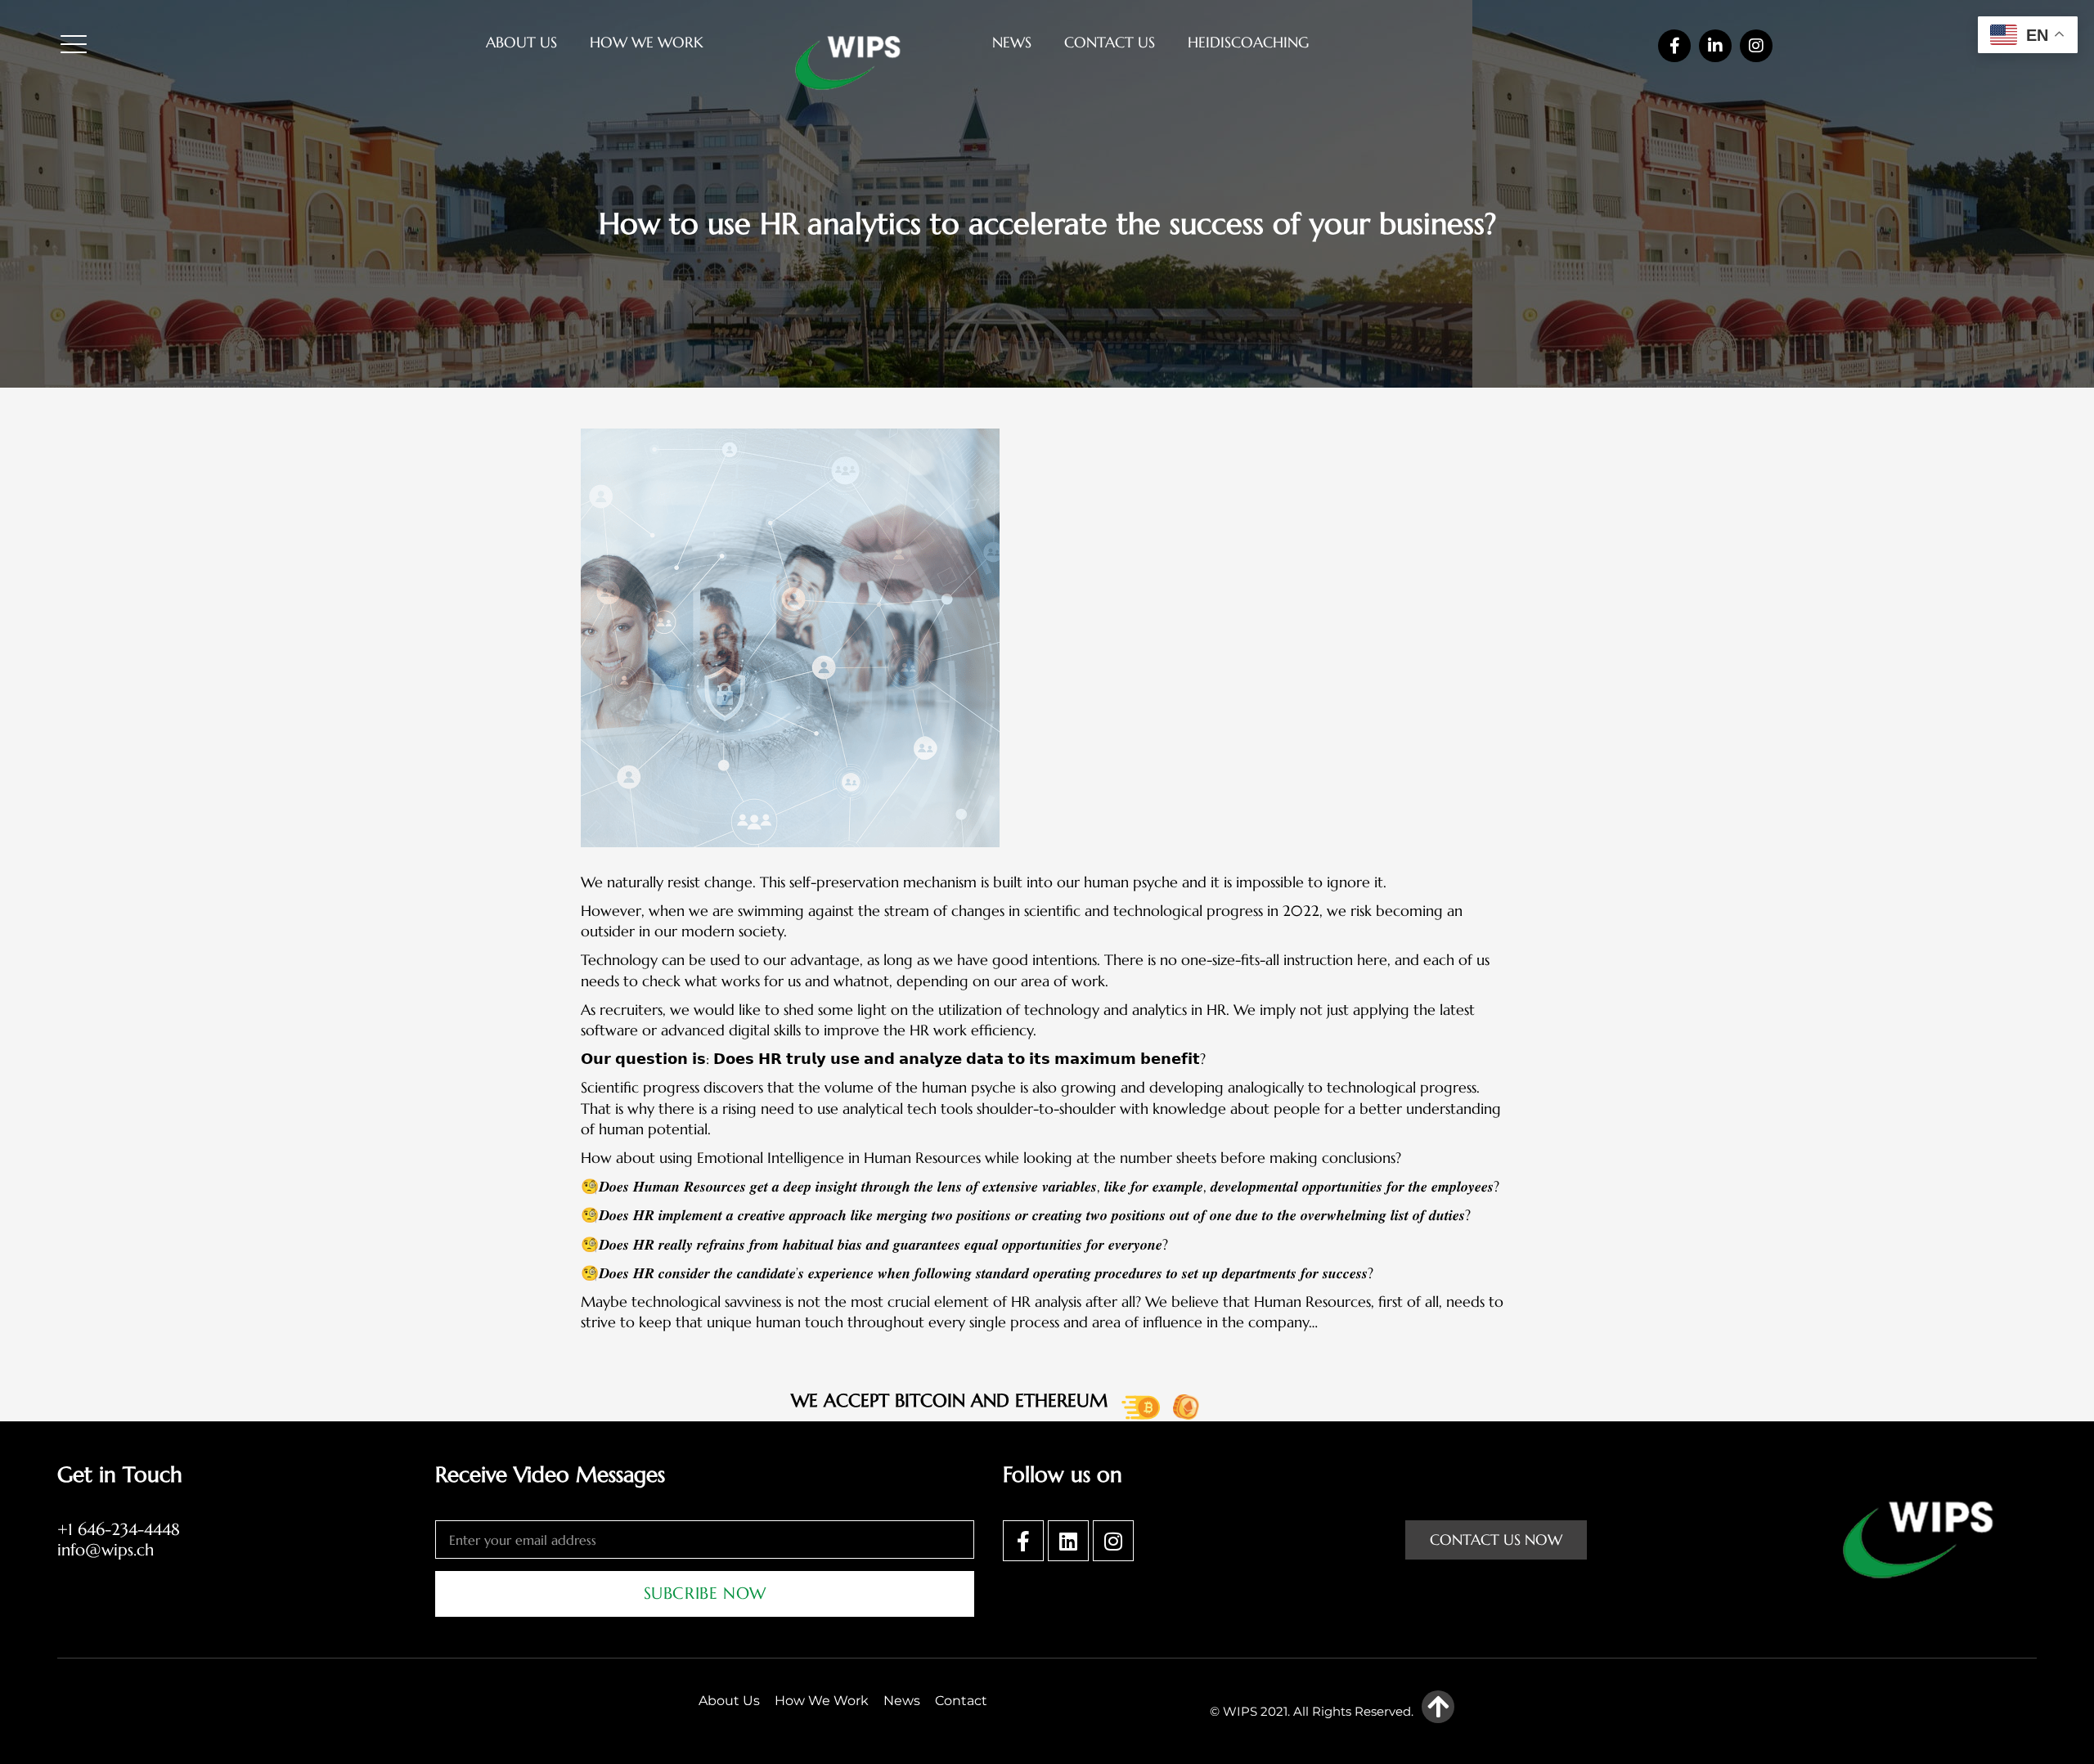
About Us (521, 42)
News (1012, 42)
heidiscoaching (1248, 42)
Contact (961, 1701)
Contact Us (1110, 42)
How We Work (647, 42)
